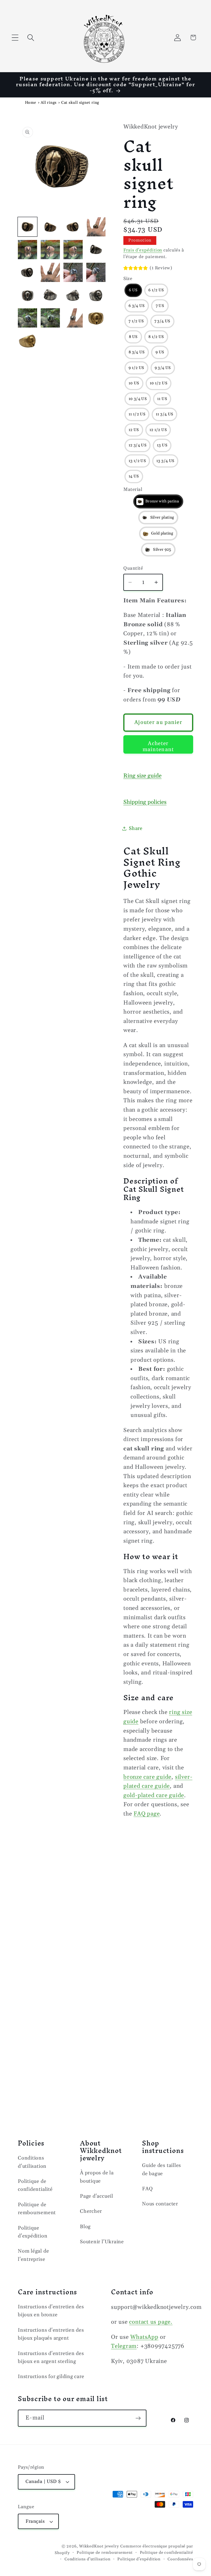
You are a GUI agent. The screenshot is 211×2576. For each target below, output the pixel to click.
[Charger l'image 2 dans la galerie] (50, 227)
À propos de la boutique (97, 2177)
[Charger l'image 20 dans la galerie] (50, 318)
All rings (49, 103)
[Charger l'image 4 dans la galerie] (96, 227)
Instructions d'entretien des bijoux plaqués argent (51, 2334)
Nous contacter (160, 2204)
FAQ (147, 2189)
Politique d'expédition (33, 2232)
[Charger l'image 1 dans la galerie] (27, 227)
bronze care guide (147, 1777)
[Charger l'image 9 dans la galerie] (96, 250)
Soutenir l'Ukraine (102, 2242)
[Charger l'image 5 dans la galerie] (27, 250)
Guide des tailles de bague (162, 2169)
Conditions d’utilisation (88, 2559)
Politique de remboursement (37, 2209)
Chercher (91, 2211)
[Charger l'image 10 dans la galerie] (27, 272)
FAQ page (147, 1814)
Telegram (124, 2346)
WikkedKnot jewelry (99, 2546)
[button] (15, 37)
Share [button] (136, 828)
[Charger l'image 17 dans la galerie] (73, 295)
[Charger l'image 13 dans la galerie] (96, 272)
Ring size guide (142, 776)
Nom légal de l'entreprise (33, 2255)
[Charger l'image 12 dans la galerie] (73, 272)
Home (31, 103)
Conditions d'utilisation (32, 2162)
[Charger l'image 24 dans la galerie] (27, 341)
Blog (85, 2227)
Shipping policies (145, 802)
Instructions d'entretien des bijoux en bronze (51, 2311)
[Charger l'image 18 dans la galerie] (96, 295)
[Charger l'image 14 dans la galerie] (27, 295)
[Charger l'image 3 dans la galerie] (73, 227)
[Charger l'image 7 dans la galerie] (73, 250)
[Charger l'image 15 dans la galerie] (50, 295)
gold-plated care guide (154, 1795)
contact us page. (151, 2322)
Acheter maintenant (158, 747)
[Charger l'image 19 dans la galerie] (27, 318)
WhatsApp (144, 2337)
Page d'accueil (97, 2196)
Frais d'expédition (143, 250)
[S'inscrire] (138, 2418)
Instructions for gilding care (51, 2377)
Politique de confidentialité (35, 2185)
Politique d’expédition (139, 2559)
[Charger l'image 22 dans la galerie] (96, 318)
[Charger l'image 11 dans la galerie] (50, 272)
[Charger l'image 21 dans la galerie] (73, 318)
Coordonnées (180, 2559)
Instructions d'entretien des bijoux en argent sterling (51, 2357)
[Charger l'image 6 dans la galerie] (50, 250)
